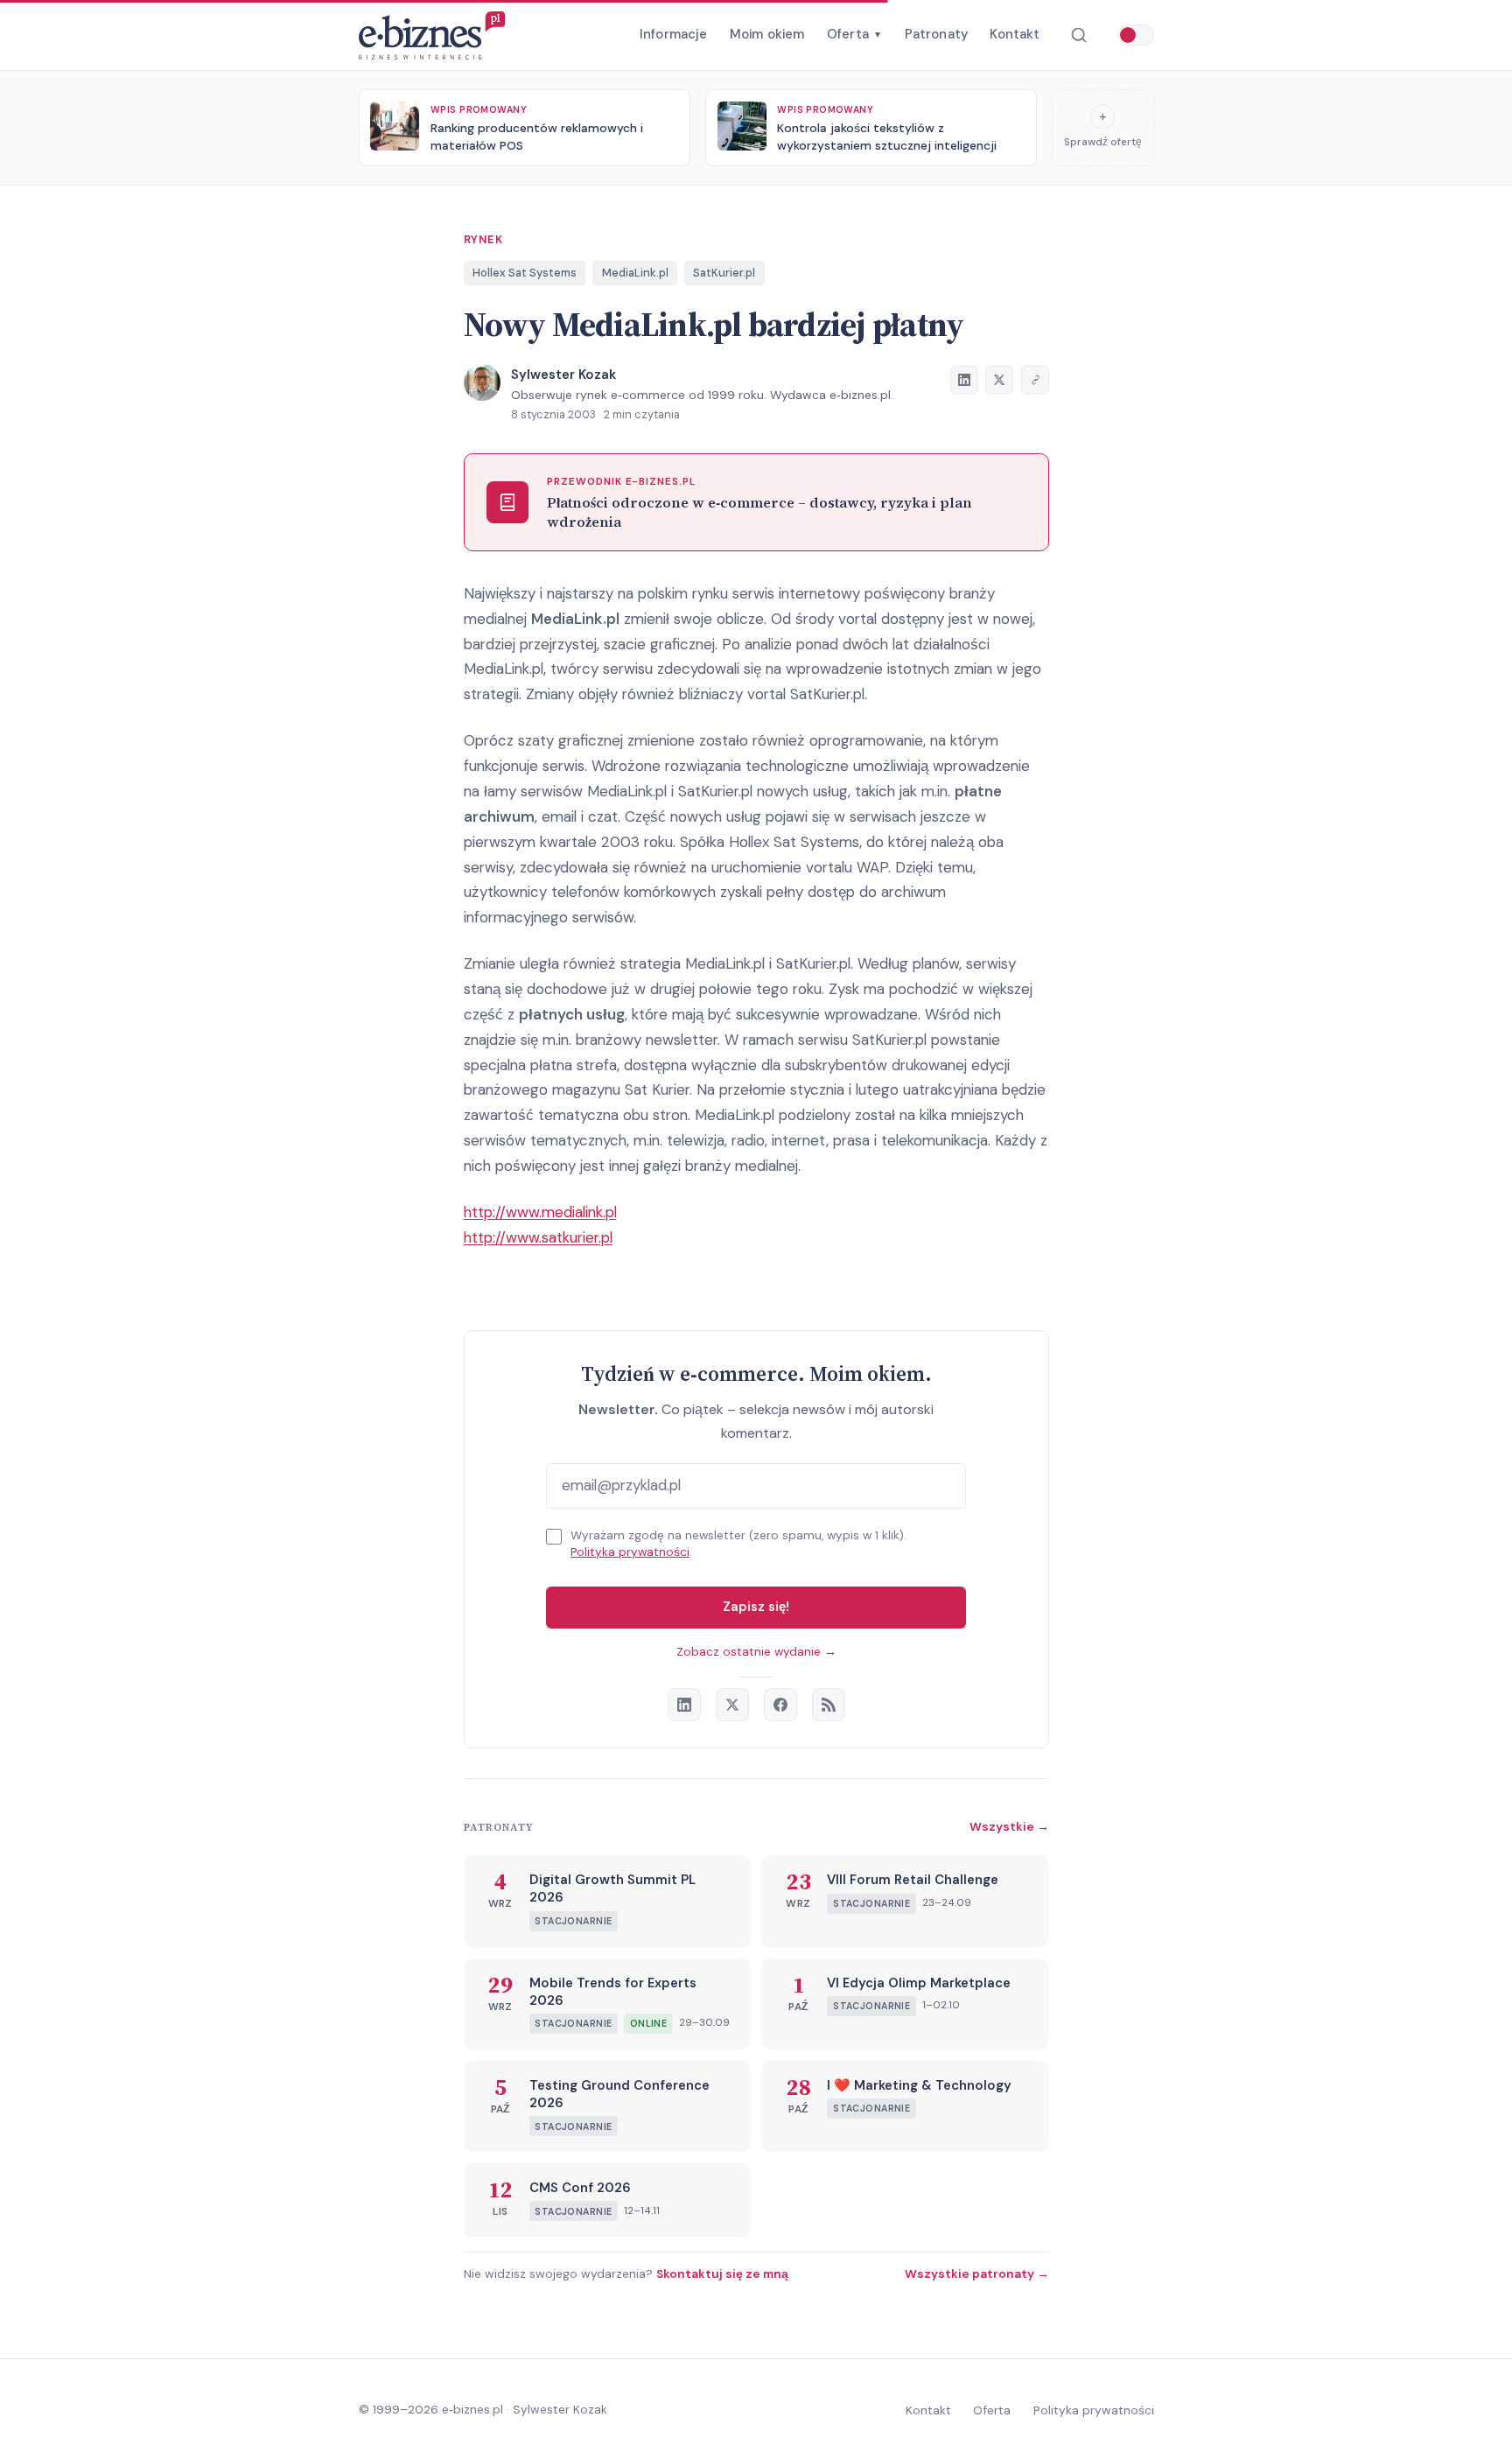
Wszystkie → (1009, 1826)
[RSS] (829, 1705)
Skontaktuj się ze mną (722, 2273)
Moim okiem (767, 34)
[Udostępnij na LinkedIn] (964, 380)
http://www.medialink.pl (540, 1212)
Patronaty (936, 34)
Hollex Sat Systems (525, 273)
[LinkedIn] (684, 1705)
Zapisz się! (756, 1607)
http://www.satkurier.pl (538, 1237)
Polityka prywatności (630, 1552)
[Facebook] (780, 1705)
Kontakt (1015, 34)
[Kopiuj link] (1035, 380)
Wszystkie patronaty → (977, 2273)
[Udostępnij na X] (999, 380)
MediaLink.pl (635, 273)
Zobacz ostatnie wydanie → (756, 1652)
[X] (732, 1705)
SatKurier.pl (724, 273)
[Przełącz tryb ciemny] (1136, 35)
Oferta (854, 34)
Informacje (674, 34)
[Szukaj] (1078, 35)
